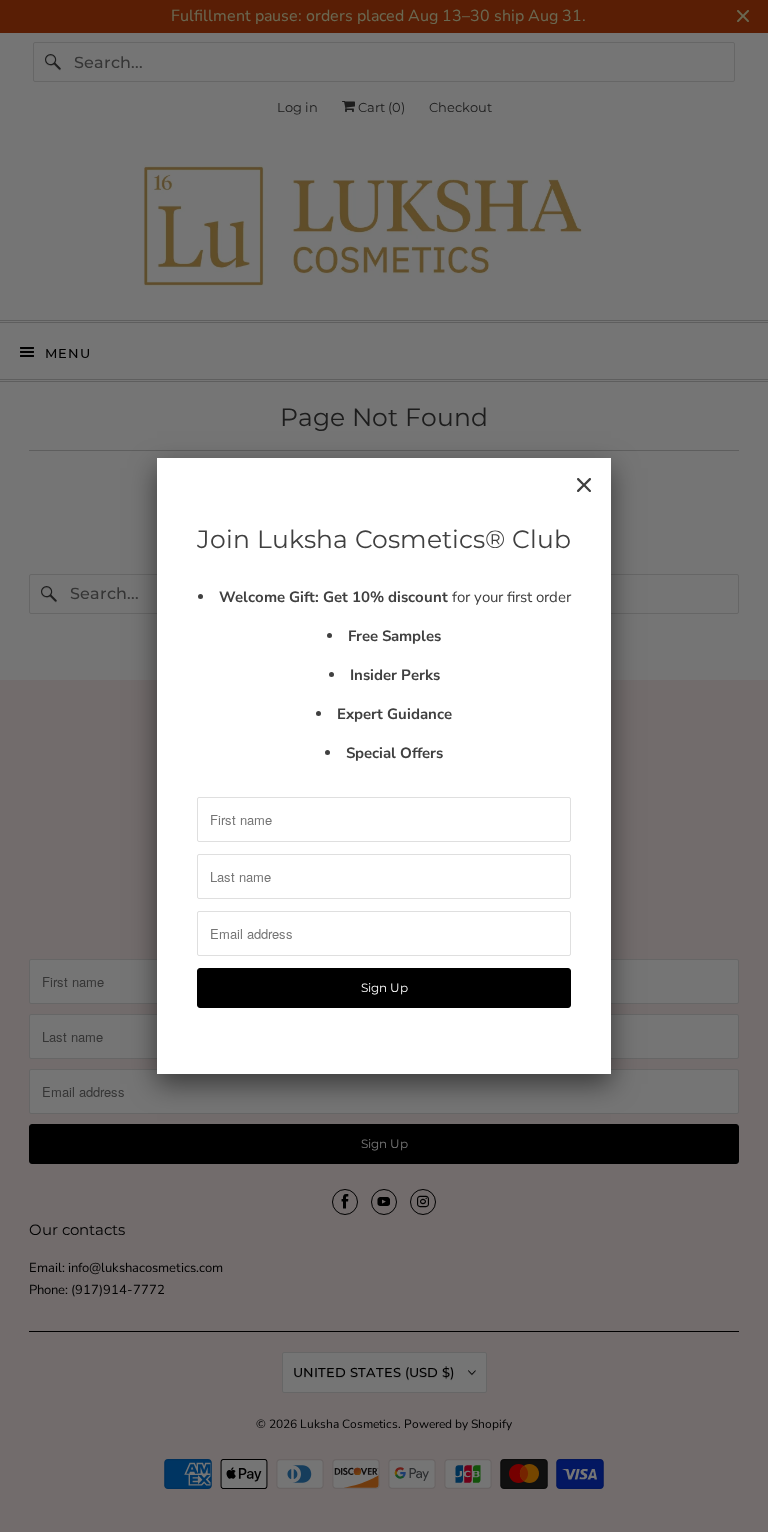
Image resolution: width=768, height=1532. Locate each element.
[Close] (584, 485)
